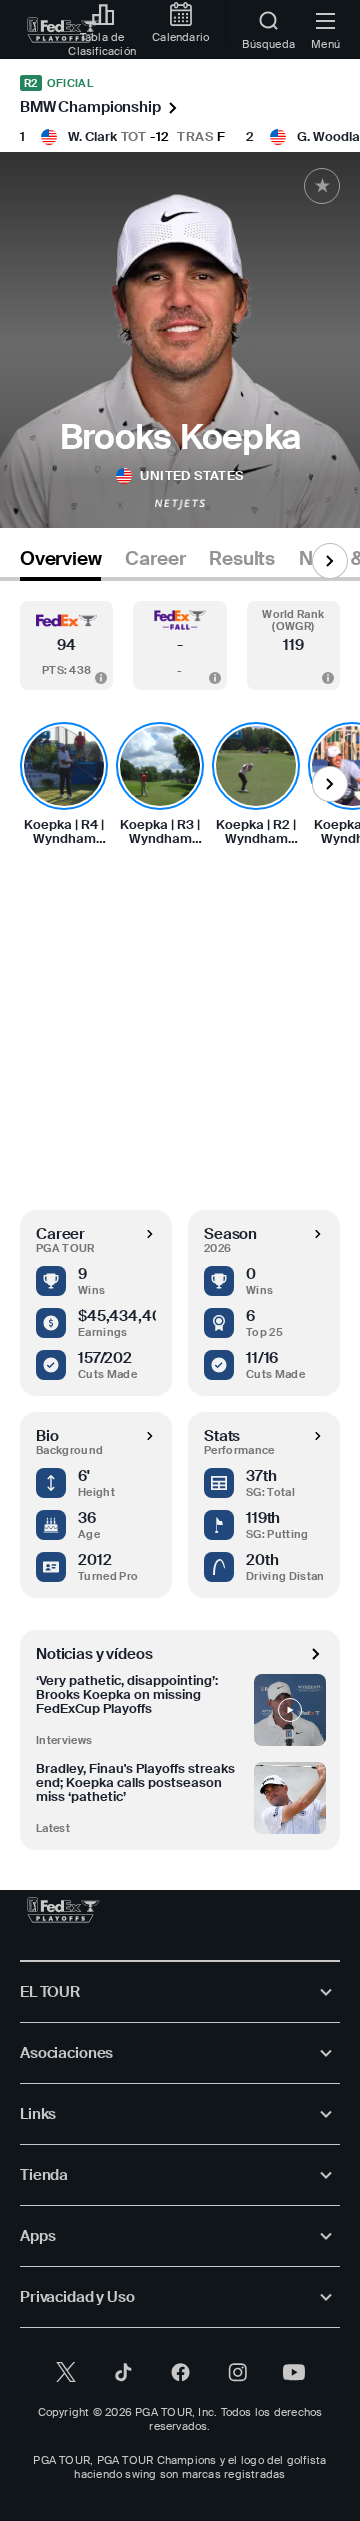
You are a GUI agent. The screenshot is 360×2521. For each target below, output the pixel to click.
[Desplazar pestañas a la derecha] (330, 561)
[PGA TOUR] (63, 1910)
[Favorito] (322, 186)
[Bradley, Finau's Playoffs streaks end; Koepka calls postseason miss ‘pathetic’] (290, 1798)
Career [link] (155, 559)
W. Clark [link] (92, 136)
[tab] (60, 562)
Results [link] (242, 559)
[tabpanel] (180, 1215)
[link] (63, 30)
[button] (66, 645)
